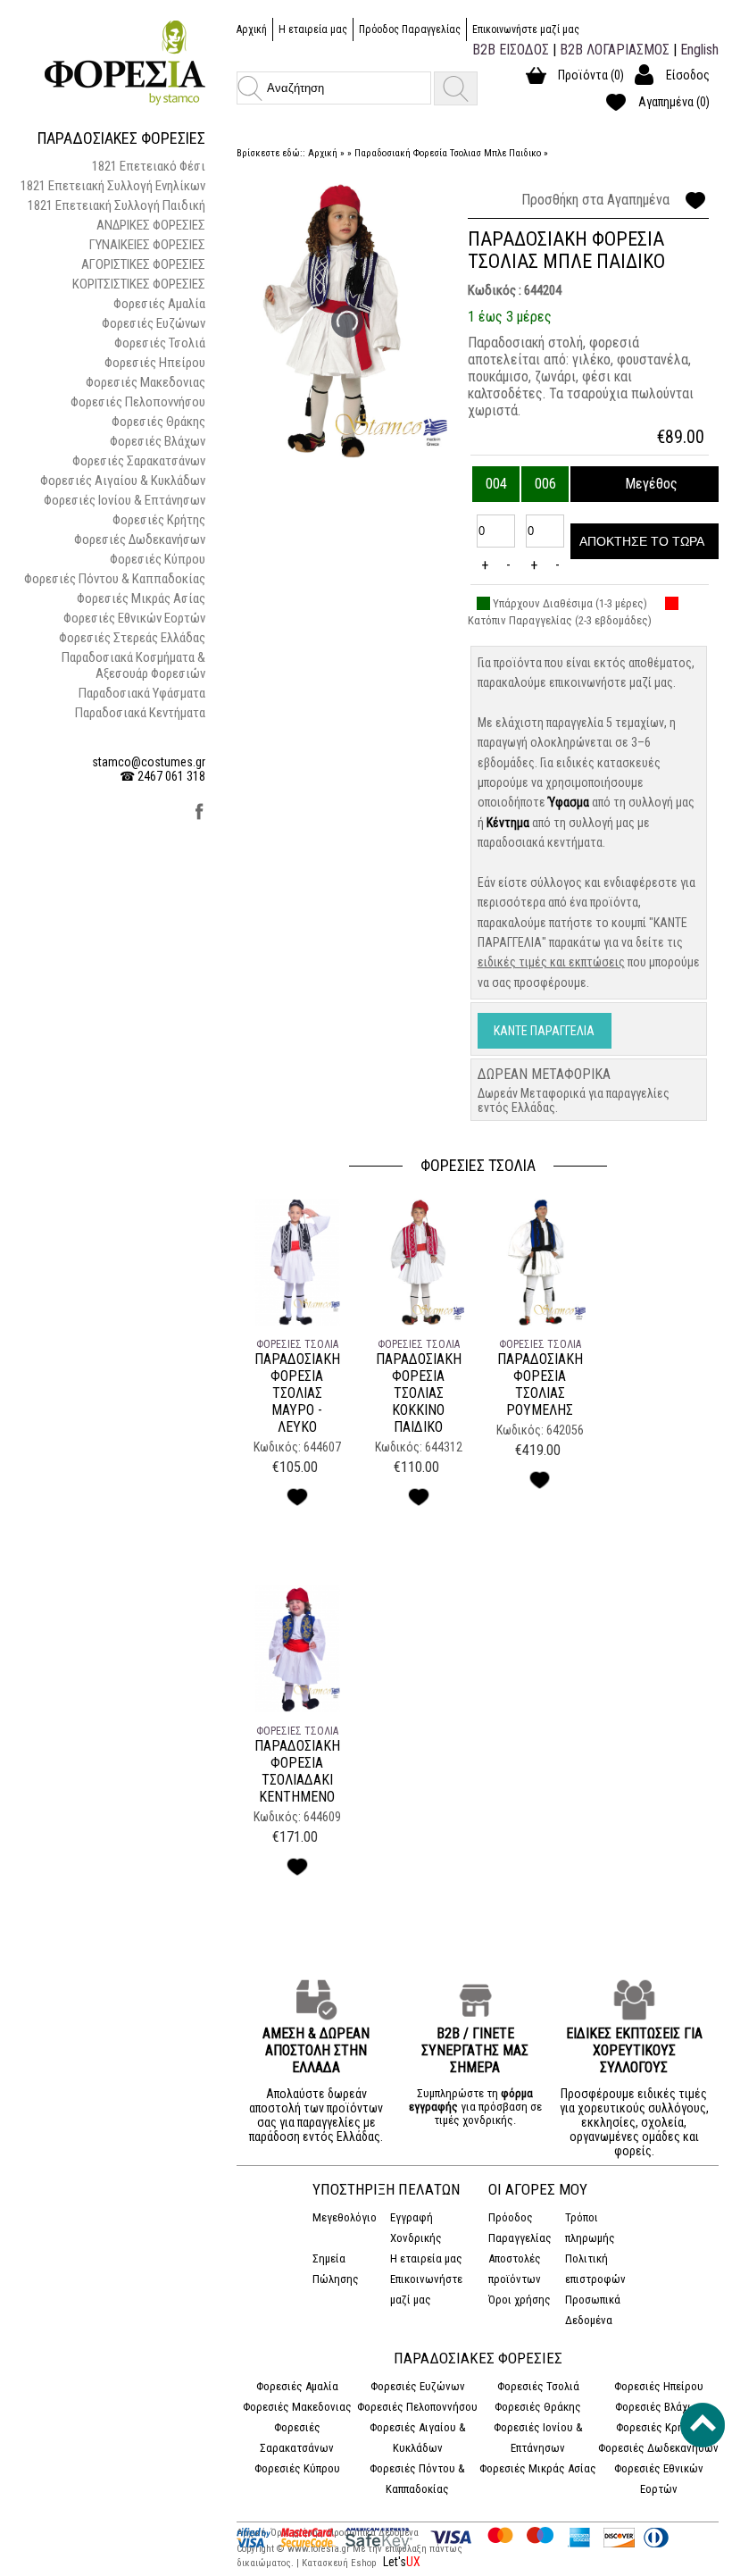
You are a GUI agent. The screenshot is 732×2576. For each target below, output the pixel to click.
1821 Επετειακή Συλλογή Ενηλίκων (113, 186)
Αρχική (252, 29)
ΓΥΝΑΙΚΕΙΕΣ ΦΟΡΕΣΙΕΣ (147, 245)
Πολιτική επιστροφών (595, 2269)
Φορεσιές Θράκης (158, 422)
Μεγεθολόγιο (345, 2217)
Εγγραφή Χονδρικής (416, 2228)
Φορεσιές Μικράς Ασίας (141, 598)
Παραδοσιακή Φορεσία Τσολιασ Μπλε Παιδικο (448, 153)
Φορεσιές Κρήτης (159, 520)
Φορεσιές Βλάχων (158, 441)
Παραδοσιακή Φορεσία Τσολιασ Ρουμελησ (540, 1384)
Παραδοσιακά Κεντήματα (140, 713)
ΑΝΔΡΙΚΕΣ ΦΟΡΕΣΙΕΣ (151, 225)
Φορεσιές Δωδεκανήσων (140, 539)
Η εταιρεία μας (313, 29)
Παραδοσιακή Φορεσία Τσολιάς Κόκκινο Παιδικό (419, 1393)
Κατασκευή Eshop (340, 2563)
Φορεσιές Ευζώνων (154, 323)
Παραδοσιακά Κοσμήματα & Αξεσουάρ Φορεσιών (133, 665)
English (699, 50)
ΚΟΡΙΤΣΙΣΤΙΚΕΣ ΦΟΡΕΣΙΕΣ (139, 284)
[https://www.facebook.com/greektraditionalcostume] (200, 817)
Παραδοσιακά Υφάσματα (142, 693)
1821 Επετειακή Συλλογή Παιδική (116, 205)
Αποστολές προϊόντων (515, 2269)
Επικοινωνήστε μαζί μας (526, 29)
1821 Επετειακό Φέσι (149, 166)
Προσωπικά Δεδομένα (593, 2310)
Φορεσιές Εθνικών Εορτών (134, 618)
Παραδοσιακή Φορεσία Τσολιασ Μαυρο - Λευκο (297, 1393)
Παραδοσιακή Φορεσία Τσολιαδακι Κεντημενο (297, 1771)
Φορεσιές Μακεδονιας (146, 382)
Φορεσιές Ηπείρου (155, 363)
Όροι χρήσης (520, 2300)
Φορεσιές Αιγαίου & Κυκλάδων (123, 481)
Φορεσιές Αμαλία (159, 304)
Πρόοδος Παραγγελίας (410, 29)
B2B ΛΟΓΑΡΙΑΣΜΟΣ (615, 50)
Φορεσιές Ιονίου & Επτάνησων (125, 500)
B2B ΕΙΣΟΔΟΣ (511, 50)
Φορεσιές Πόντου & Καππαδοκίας (115, 579)
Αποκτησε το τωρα (642, 541)
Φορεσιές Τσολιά (160, 343)
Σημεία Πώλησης (336, 2269)
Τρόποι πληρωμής (590, 2228)
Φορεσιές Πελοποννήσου (138, 402)
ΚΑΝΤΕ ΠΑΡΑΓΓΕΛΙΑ (544, 1031)
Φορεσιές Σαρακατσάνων (139, 461)
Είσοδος (688, 75)
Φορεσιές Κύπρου (158, 559)
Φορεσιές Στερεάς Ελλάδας (132, 638)
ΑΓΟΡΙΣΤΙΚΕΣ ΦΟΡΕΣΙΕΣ (143, 264)
